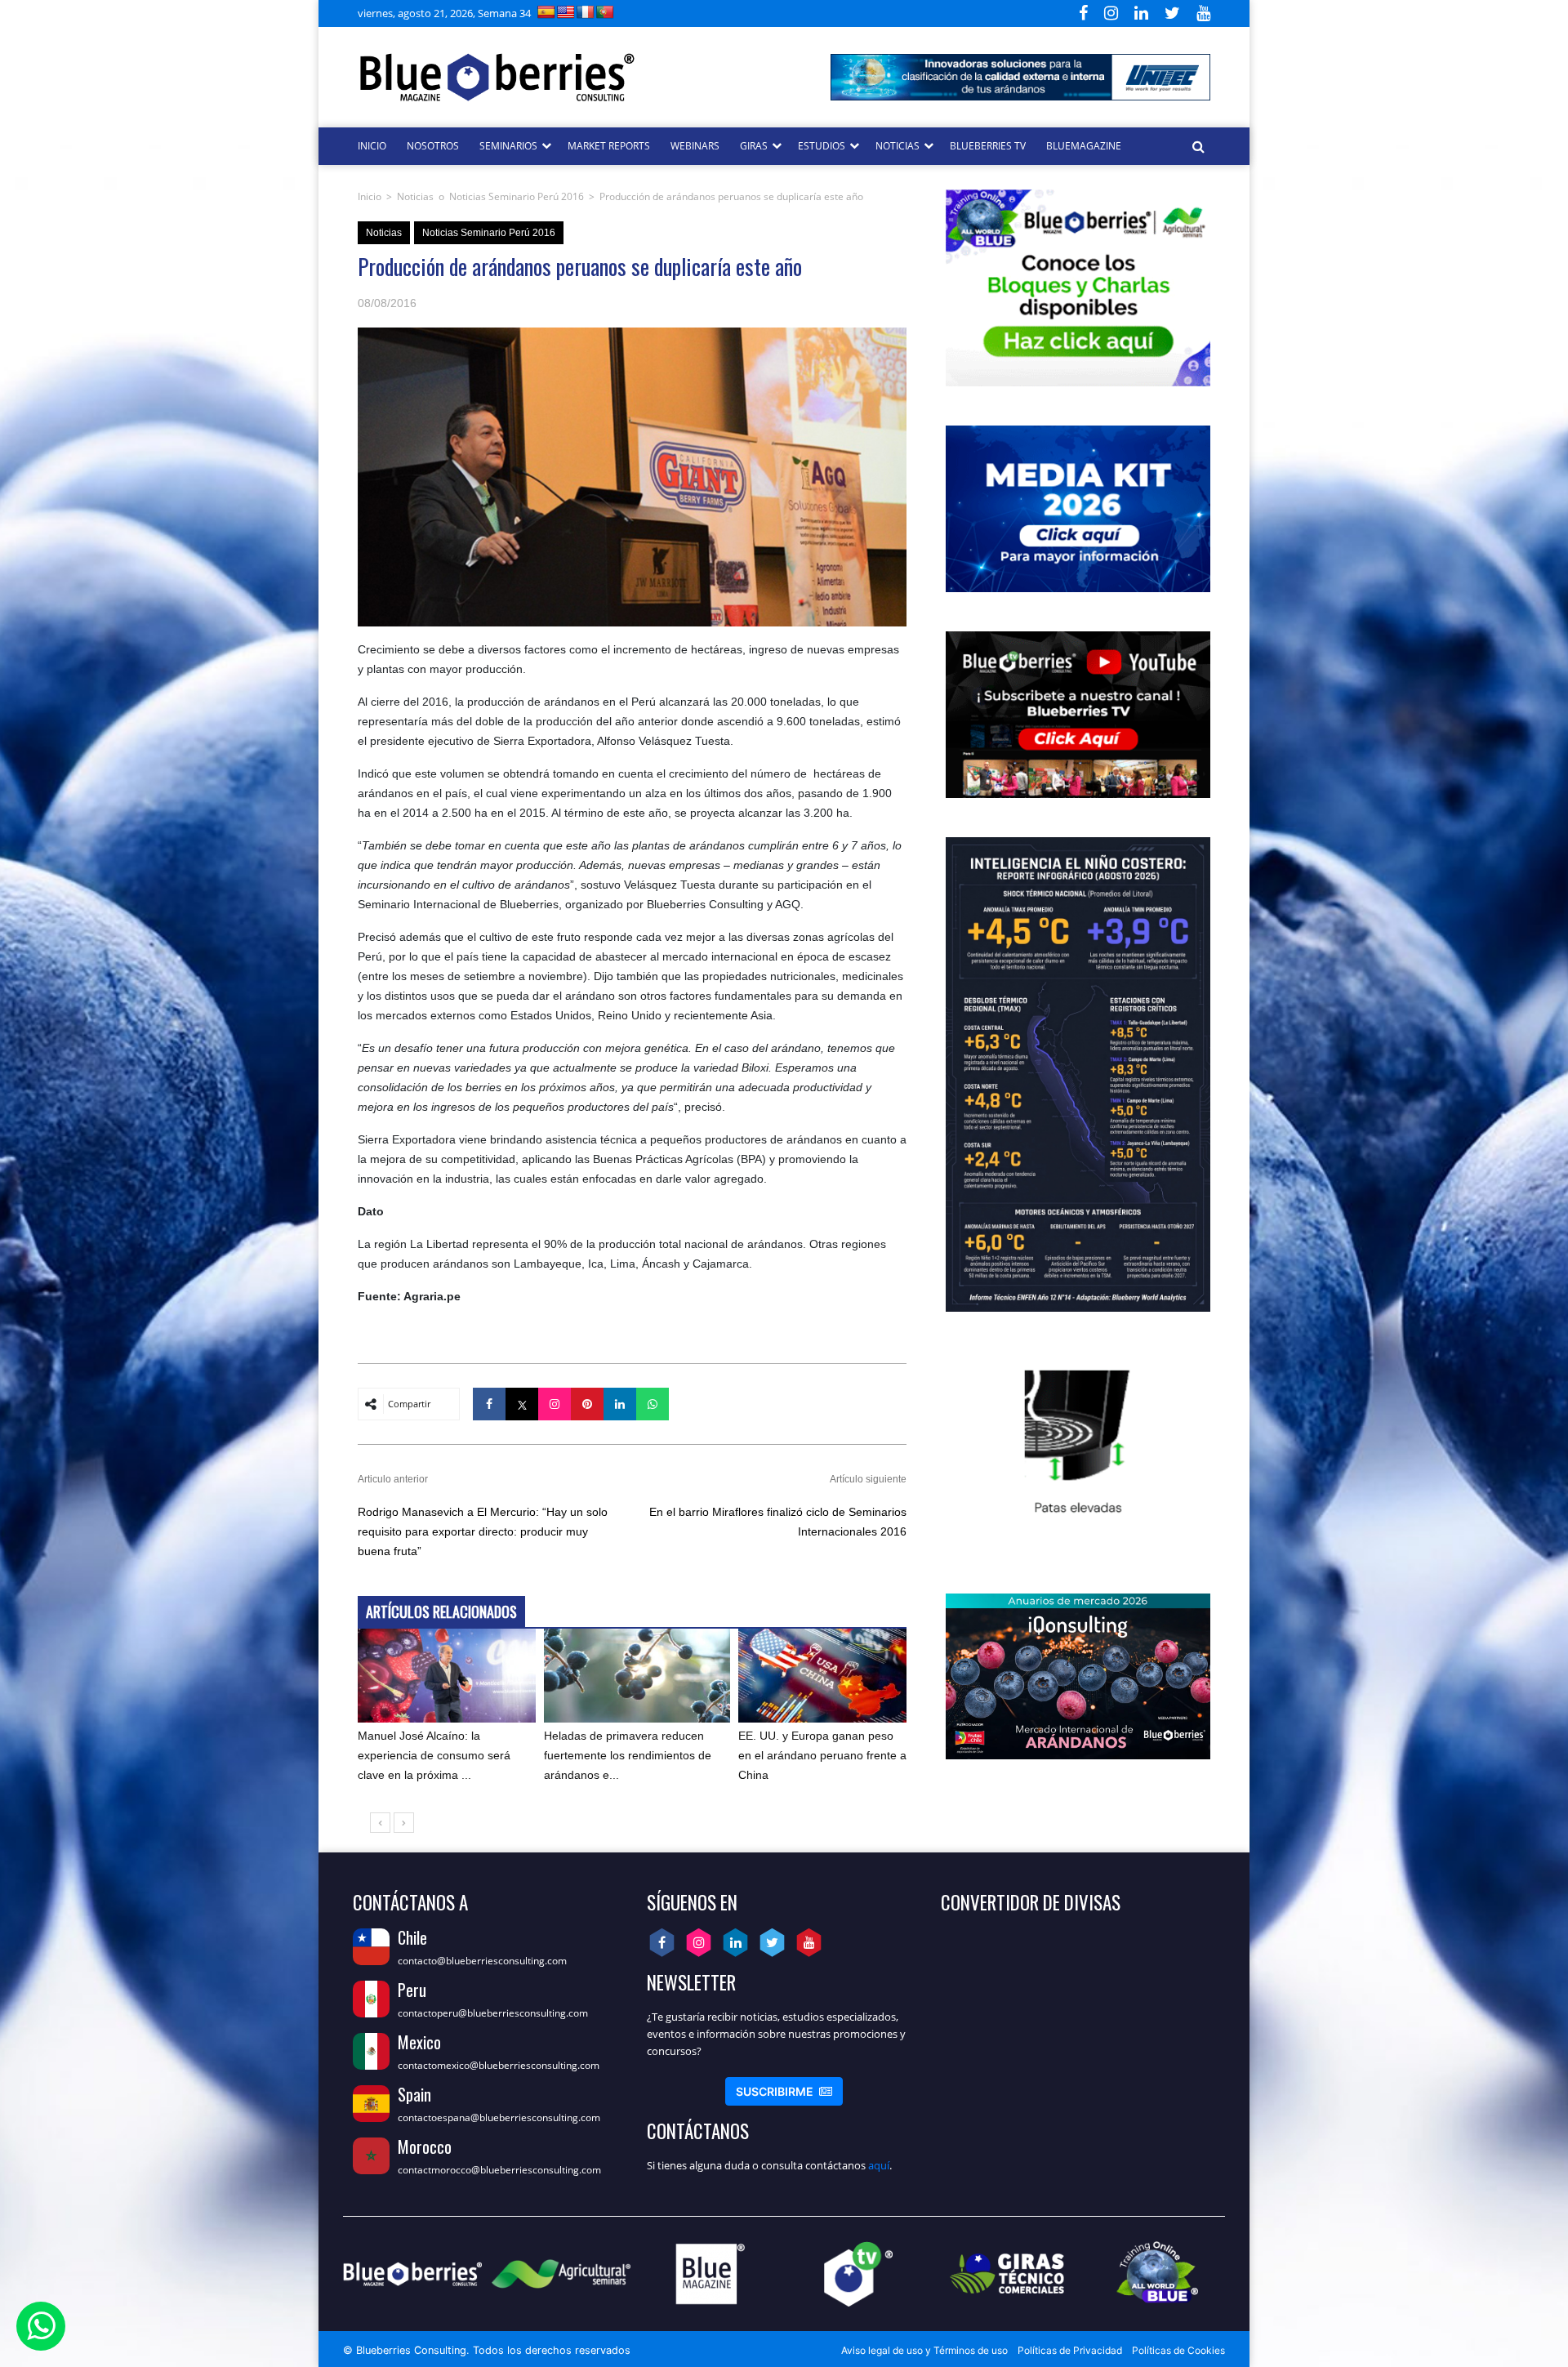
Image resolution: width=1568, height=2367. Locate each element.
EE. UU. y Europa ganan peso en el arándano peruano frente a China (822, 1755)
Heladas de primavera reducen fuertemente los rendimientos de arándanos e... (628, 1755)
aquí (879, 2165)
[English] (566, 12)
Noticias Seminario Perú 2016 (517, 196)
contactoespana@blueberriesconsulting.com (499, 2117)
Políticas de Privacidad (1070, 2350)
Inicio (370, 196)
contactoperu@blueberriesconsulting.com (493, 2013)
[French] (586, 12)
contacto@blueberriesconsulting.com (482, 1961)
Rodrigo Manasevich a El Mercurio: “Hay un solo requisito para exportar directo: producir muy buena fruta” (483, 1531)
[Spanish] (546, 12)
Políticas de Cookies (1178, 2350)
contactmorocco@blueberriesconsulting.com (499, 2170)
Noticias (415, 196)
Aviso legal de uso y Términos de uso (924, 2350)
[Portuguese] (605, 12)
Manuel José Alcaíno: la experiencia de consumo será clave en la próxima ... (434, 1755)
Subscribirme (784, 2091)
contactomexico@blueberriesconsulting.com (499, 2065)
